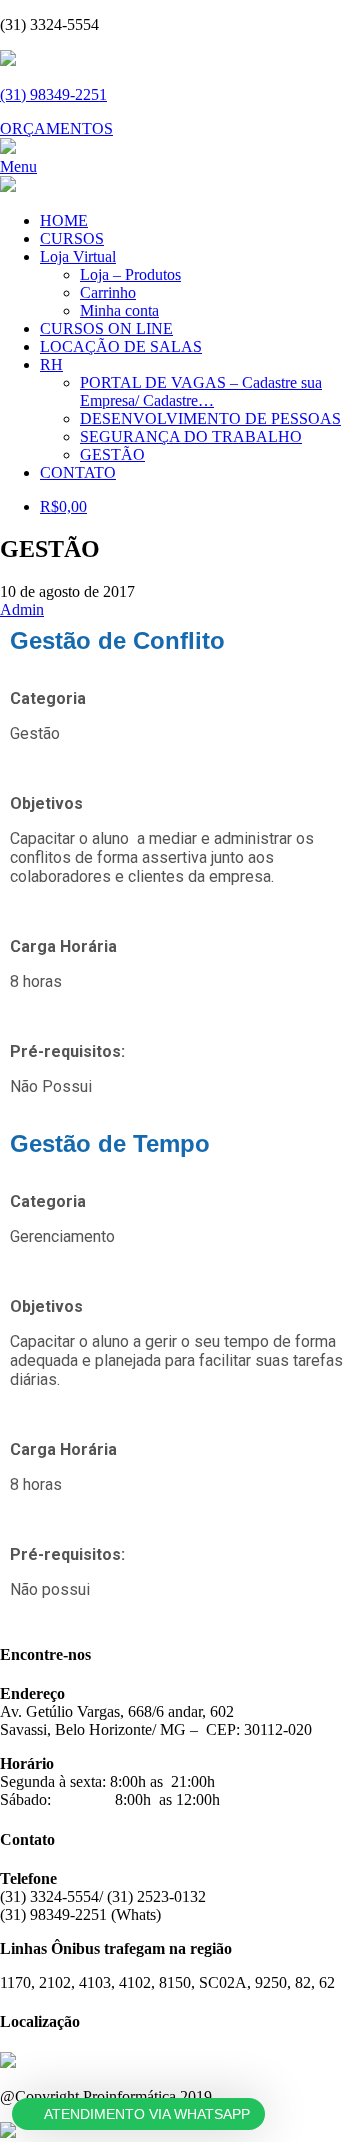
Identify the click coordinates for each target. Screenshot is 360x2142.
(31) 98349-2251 (53, 94)
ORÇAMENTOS (56, 128)
